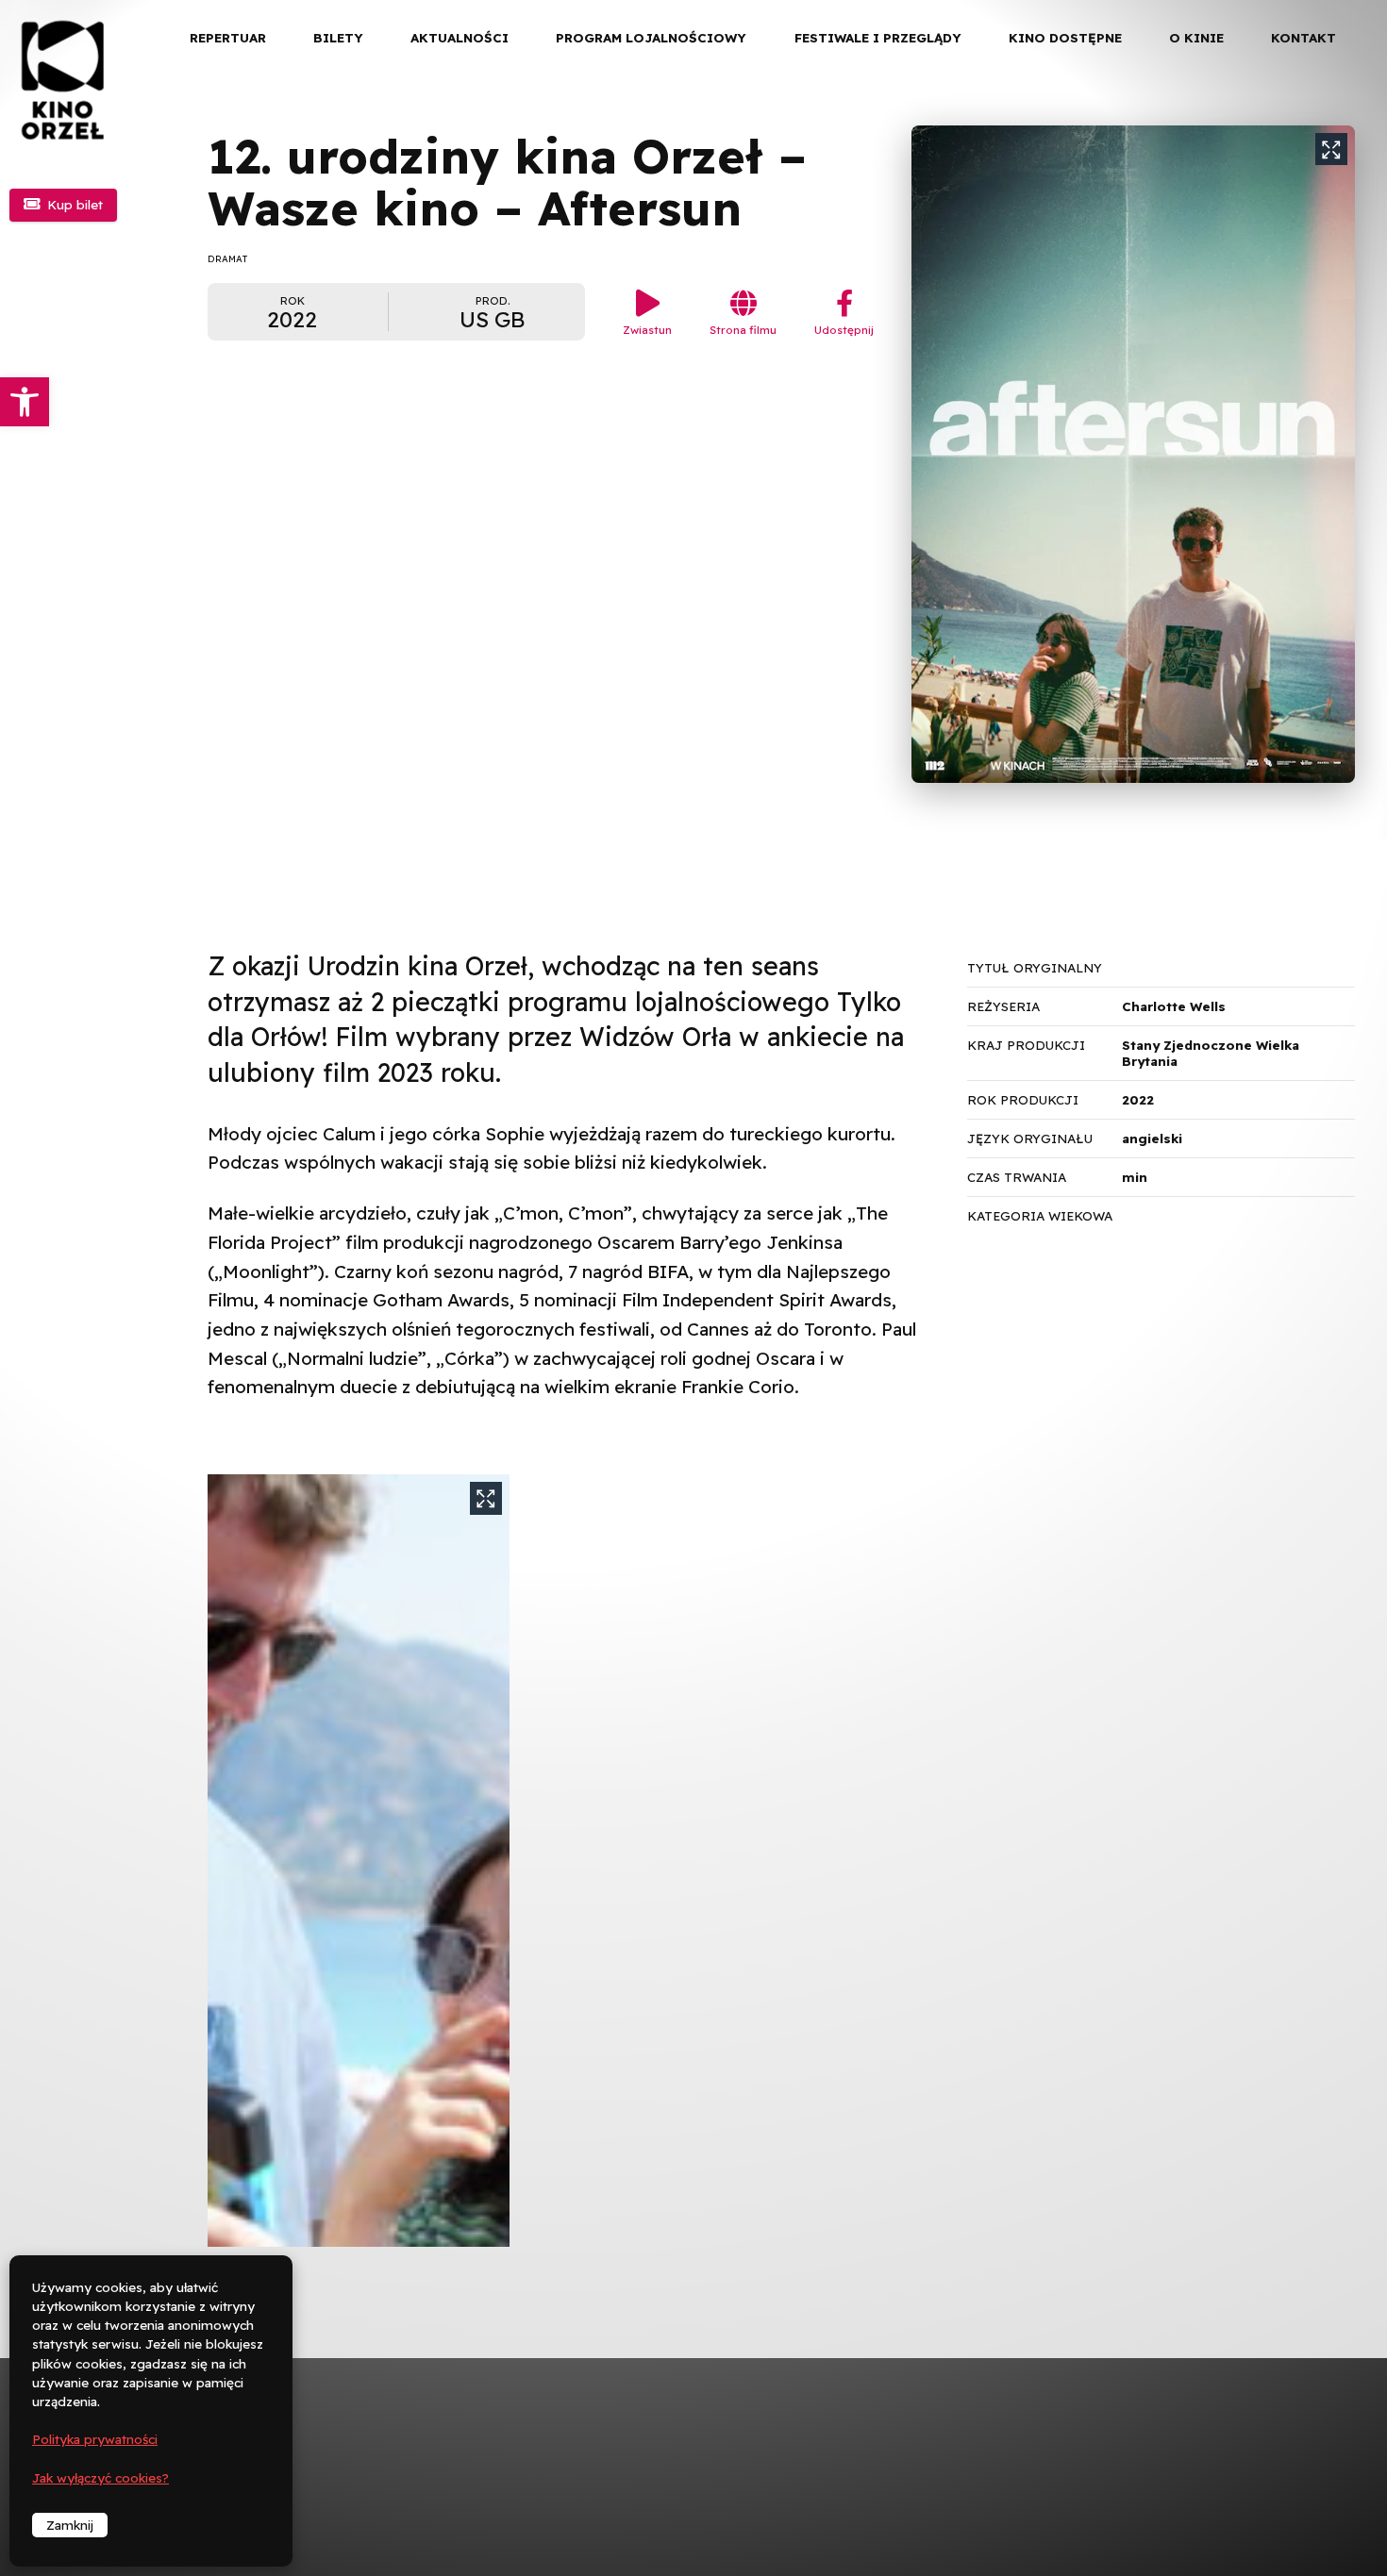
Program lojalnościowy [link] (651, 38)
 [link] (1340, 198)
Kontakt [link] (1303, 38)
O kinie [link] (1196, 38)
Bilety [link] (338, 38)
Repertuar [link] (228, 38)
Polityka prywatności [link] (95, 2439)
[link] (25, 402)
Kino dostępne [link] (1065, 38)
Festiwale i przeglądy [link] (878, 38)
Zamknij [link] (70, 2525)
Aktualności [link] (460, 38)
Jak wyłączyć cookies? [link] (100, 2478)
